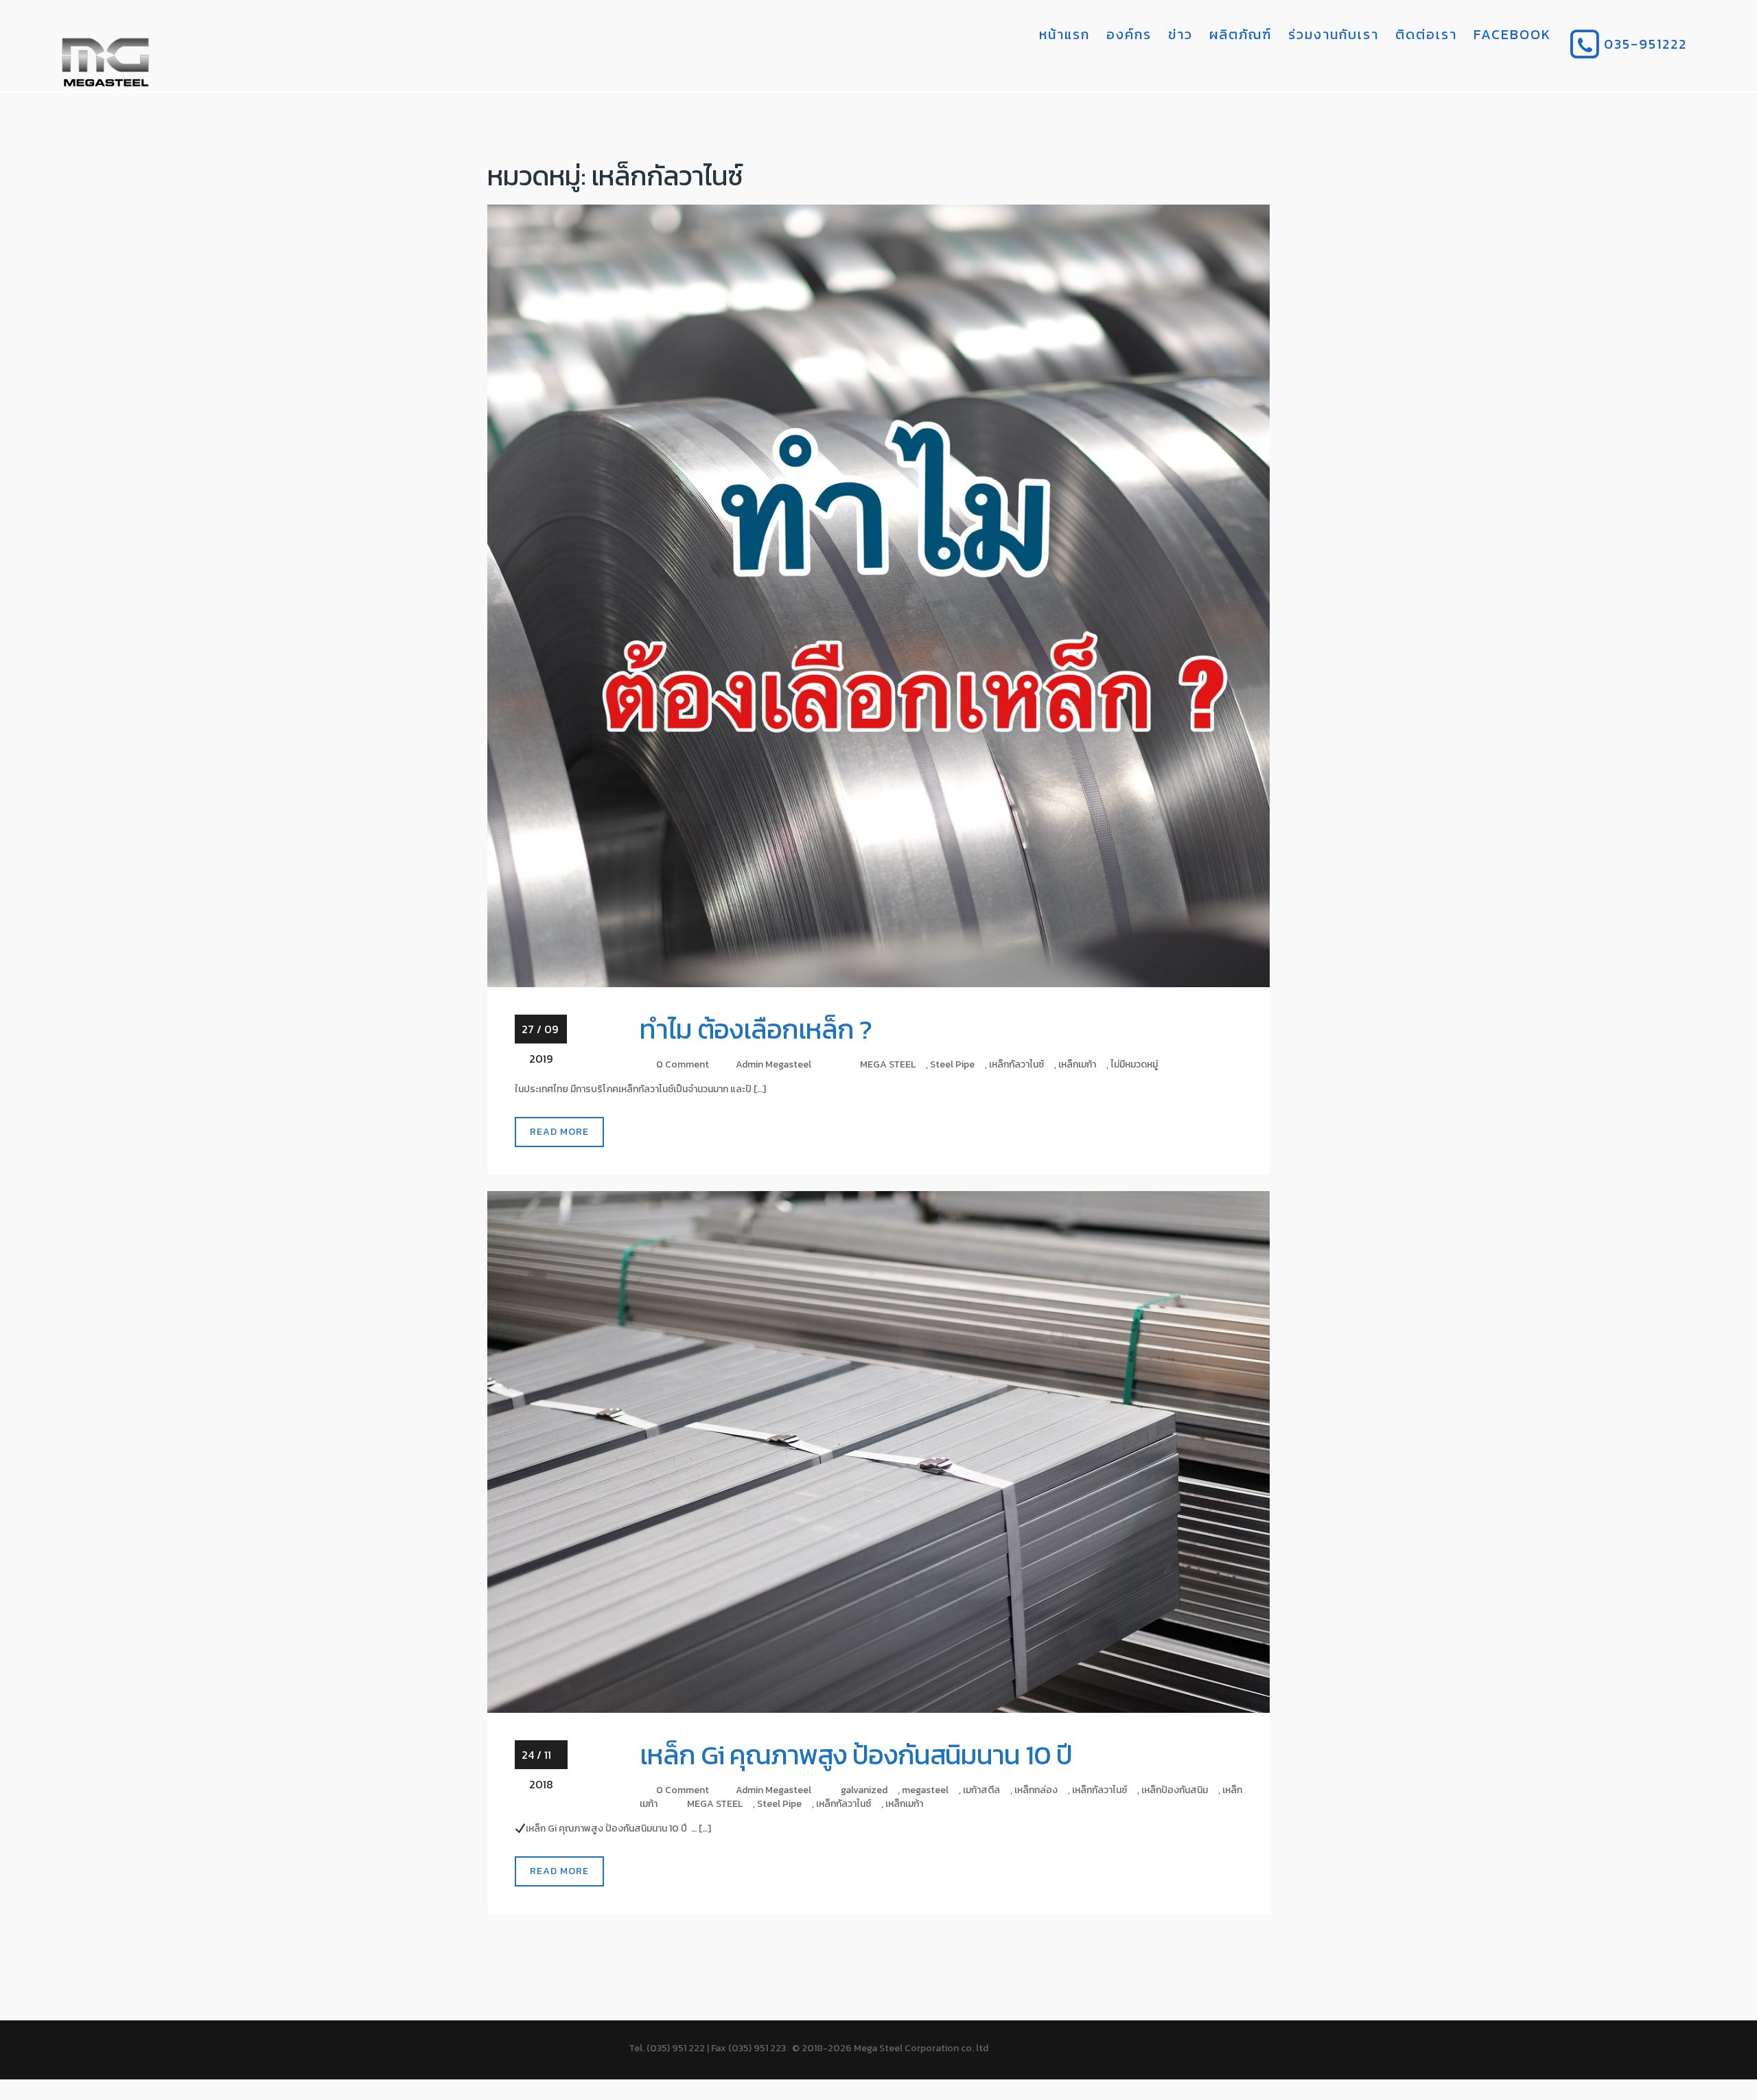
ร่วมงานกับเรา (1334, 34)
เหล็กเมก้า (1077, 1064)
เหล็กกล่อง (1036, 1790)
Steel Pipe (952, 1064)
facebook (1512, 34)
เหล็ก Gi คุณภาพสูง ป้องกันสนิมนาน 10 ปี (856, 1755)
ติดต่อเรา (1426, 34)
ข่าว (1180, 34)
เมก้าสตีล (981, 1790)
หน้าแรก (1064, 34)
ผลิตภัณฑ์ (1241, 34)
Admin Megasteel (773, 1064)
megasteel (925, 1790)
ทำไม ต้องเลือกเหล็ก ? (756, 1029)
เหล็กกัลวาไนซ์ (1016, 1064)
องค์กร (1129, 34)
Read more (559, 1132)
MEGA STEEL (888, 1064)
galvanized (864, 1790)
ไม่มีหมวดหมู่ (1134, 1064)
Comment (687, 1064)
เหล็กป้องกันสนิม (1175, 1790)
